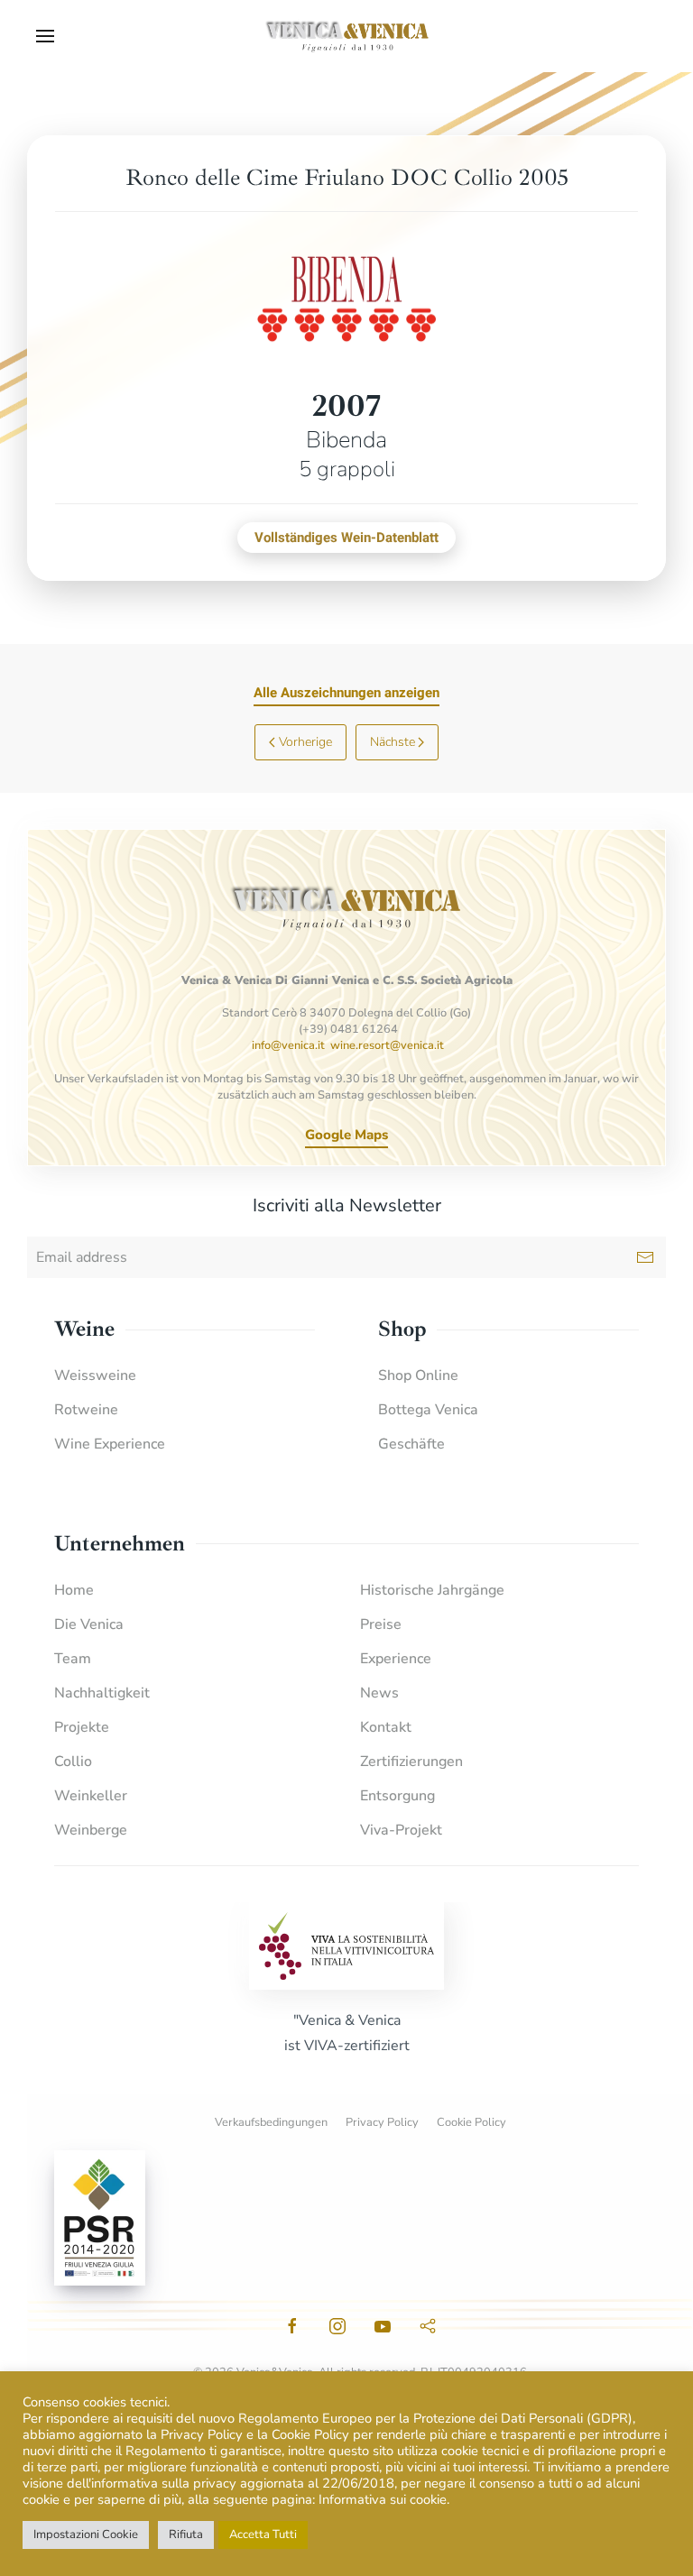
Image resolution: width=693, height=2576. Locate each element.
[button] (45, 36)
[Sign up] (645, 1257)
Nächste (393, 742)
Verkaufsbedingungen (271, 2122)
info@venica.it (288, 1045)
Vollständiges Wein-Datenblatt (346, 538)
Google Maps (346, 1135)
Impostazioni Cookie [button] (86, 2535)
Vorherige (305, 742)
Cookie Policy (471, 2122)
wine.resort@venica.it (387, 1045)
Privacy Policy (382, 2122)
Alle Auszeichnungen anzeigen (346, 693)
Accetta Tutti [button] (263, 2535)
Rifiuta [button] (186, 2535)
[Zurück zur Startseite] (346, 36)
